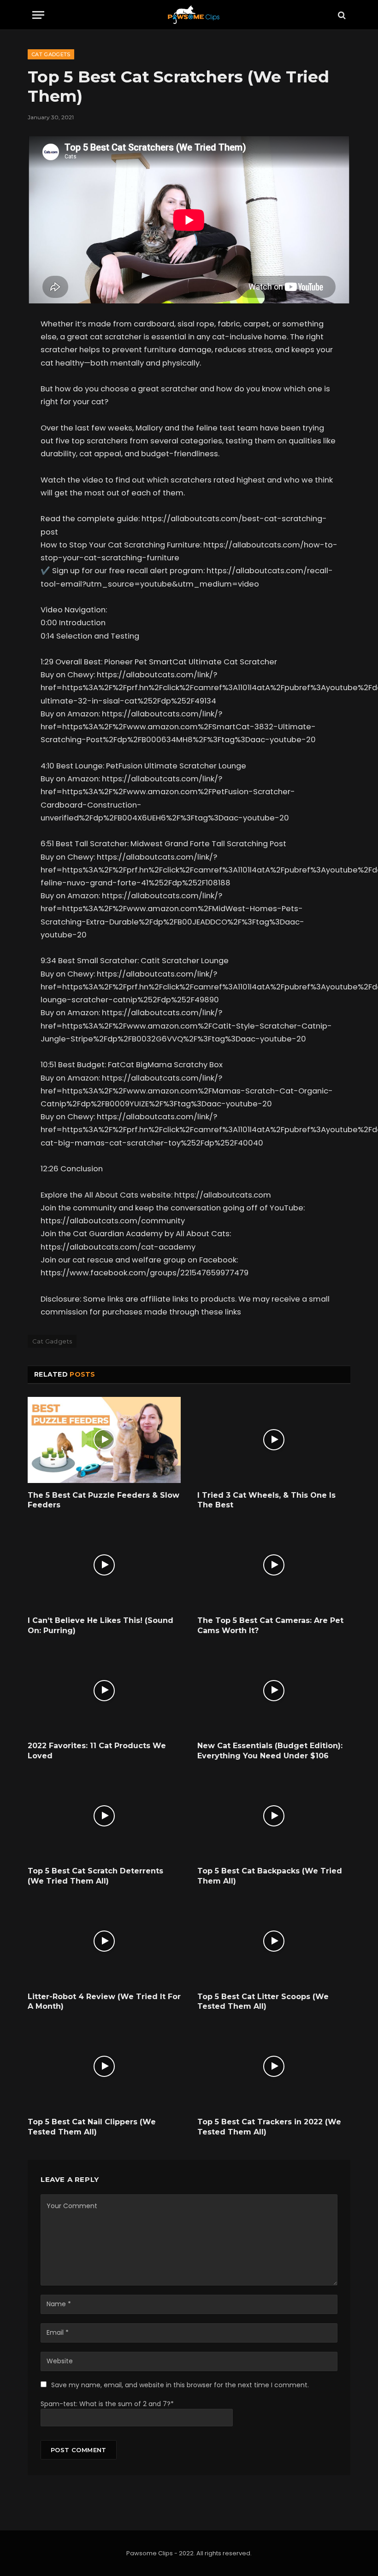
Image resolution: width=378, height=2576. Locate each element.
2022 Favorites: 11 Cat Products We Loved (97, 1751)
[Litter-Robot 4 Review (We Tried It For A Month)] (104, 1941)
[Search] (341, 15)
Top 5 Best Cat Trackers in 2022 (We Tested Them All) (269, 2127)
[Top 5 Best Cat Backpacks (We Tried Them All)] (274, 1816)
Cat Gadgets (51, 54)
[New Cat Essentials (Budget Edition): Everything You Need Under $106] (274, 1690)
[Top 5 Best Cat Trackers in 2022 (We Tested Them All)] (274, 2067)
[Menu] (38, 15)
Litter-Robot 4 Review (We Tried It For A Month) (104, 2002)
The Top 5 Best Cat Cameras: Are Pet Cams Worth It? (270, 1625)
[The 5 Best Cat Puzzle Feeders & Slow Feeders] (104, 1440)
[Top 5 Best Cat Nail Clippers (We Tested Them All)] (104, 2067)
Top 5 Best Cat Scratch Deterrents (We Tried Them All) (95, 1876)
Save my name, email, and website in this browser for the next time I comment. (180, 2385)
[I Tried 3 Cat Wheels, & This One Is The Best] (274, 1440)
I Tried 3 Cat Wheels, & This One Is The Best (266, 1500)
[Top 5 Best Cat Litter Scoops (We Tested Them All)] (274, 1941)
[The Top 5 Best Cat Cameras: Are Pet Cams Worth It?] (274, 1565)
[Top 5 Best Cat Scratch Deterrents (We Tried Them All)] (104, 1816)
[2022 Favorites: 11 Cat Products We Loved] (104, 1690)
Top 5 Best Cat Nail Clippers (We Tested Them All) (92, 2127)
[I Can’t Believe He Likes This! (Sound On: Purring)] (104, 1565)
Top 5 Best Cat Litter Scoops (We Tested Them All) (263, 2002)
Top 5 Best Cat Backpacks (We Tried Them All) (270, 1876)
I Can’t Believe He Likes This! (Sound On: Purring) (100, 1625)
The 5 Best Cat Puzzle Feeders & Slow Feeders (103, 1500)
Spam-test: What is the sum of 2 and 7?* (107, 2404)
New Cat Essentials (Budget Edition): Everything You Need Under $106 (270, 1751)
